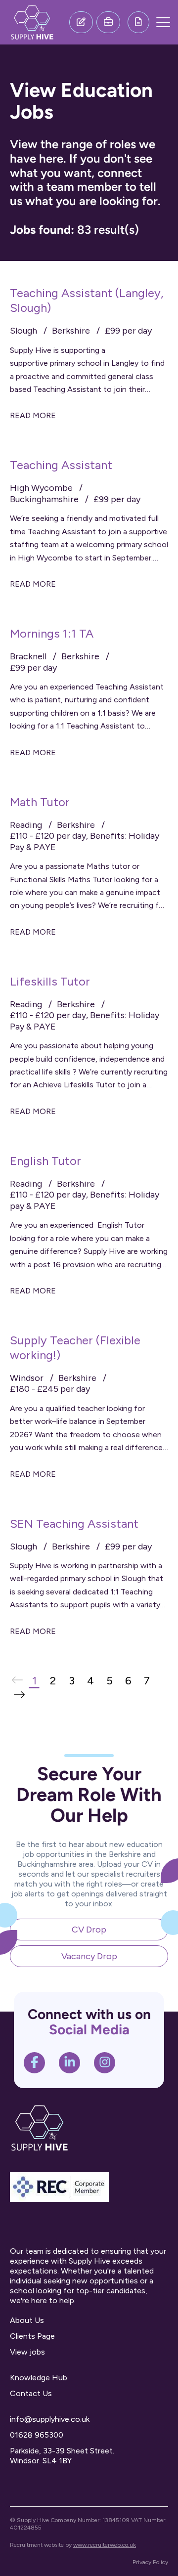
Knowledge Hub (39, 2378)
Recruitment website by (73, 2545)
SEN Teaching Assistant (74, 1524)
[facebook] (35, 2063)
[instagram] (105, 2063)
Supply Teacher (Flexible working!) (75, 1348)
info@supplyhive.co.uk (50, 2419)
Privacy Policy (150, 2562)
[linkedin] (70, 2063)
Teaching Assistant (61, 465)
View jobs (27, 2352)
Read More (33, 415)
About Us (27, 2320)
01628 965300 (37, 2435)
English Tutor (45, 1161)
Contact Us (31, 2393)
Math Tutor (40, 802)
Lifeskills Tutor (50, 981)
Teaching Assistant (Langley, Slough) (87, 300)
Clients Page (32, 2336)
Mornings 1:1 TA (52, 633)
